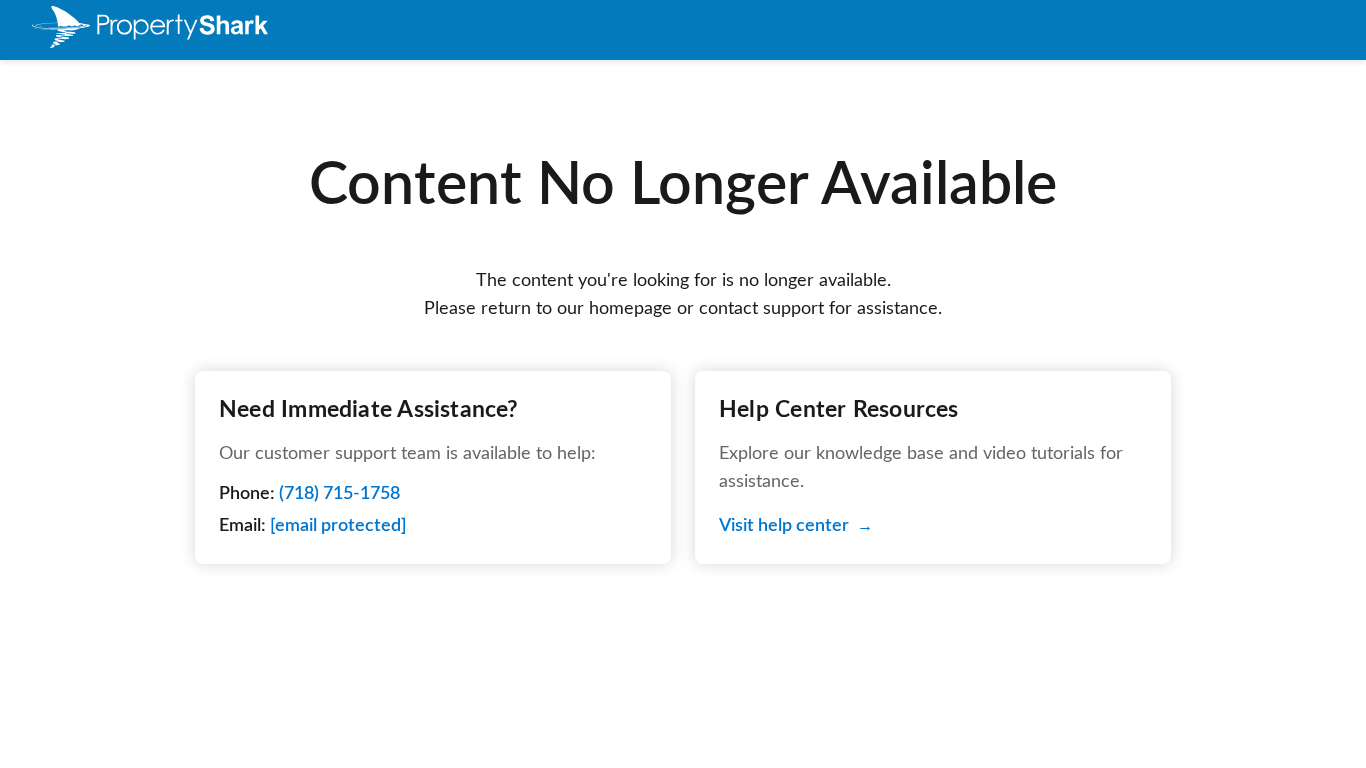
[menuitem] (150, 30)
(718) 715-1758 (339, 494)
